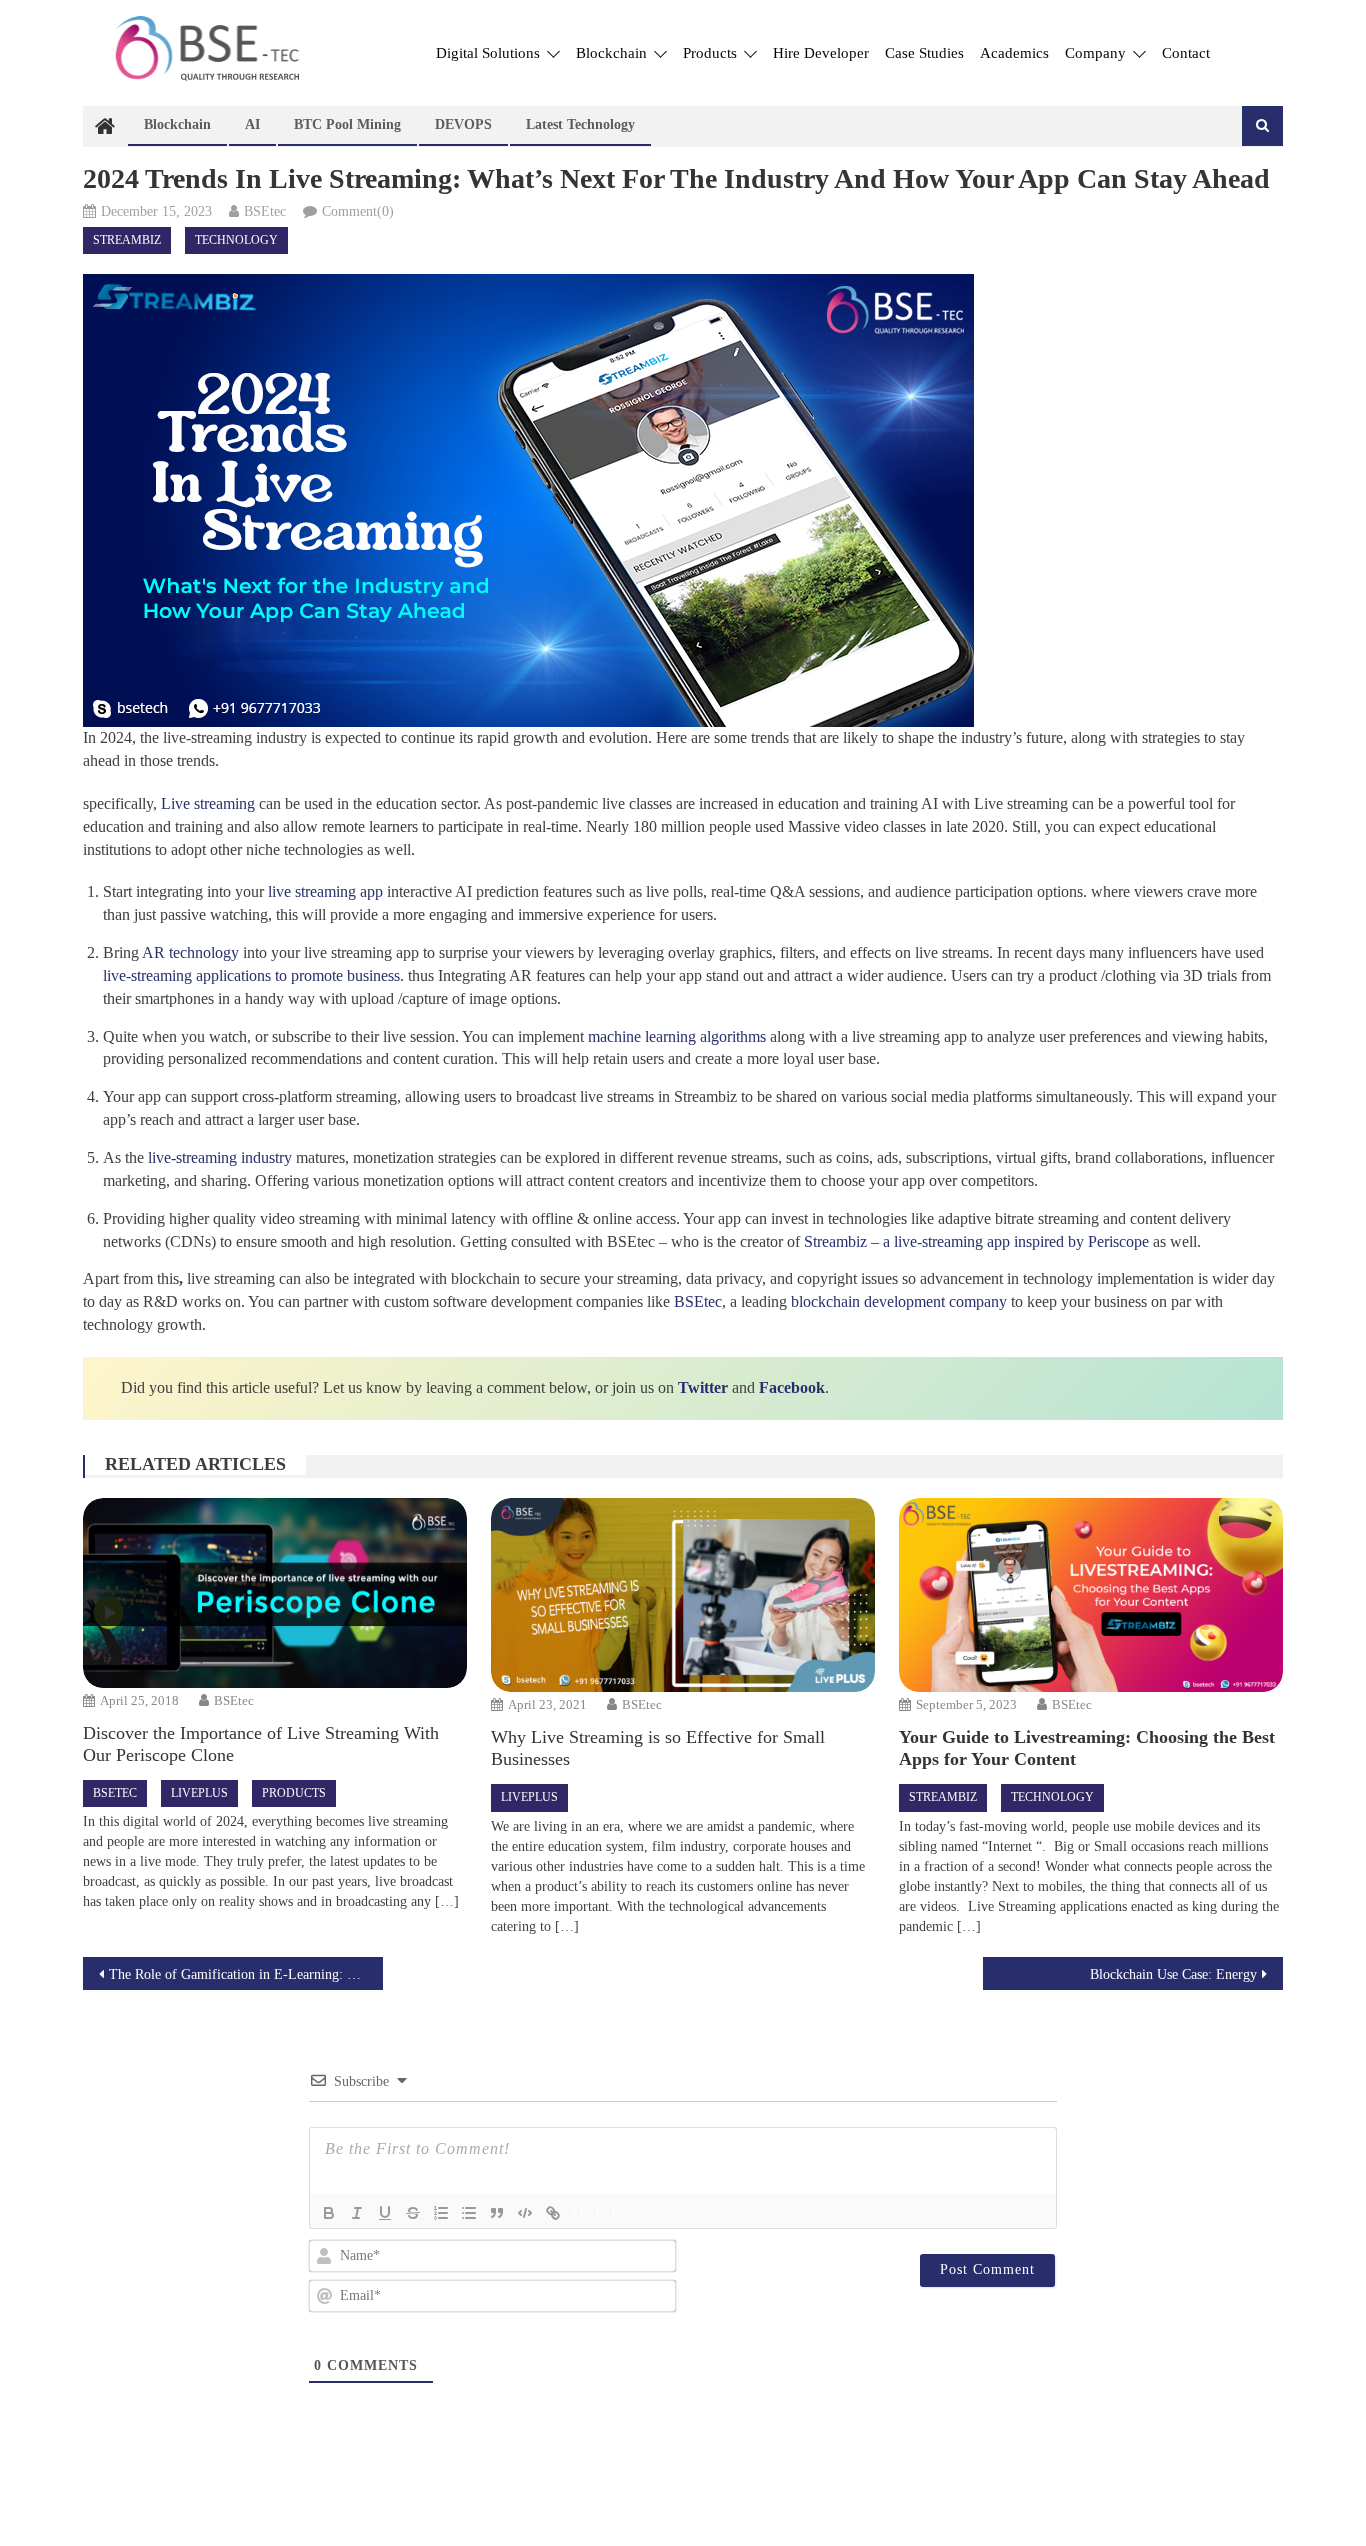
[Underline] (385, 2213)
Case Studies (924, 53)
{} (579, 2211)
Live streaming (208, 803)
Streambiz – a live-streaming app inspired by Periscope (976, 1241)
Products (712, 53)
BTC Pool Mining (347, 124)
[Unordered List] (469, 2213)
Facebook (792, 1387)
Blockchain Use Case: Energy (1173, 1974)
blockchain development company (899, 1301)
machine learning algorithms (677, 1036)
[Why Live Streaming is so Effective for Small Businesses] (682, 1595)
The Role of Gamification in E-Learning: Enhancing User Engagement (246, 1974)
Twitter (703, 1387)
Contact (1186, 53)
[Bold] (329, 2213)
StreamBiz (127, 240)
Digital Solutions (490, 53)
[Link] (553, 2213)
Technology (236, 240)
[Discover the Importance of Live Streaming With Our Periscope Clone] (274, 1593)
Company (1097, 53)
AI (252, 124)
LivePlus (199, 1793)
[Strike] (413, 2213)
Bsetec (115, 1793)
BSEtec (265, 211)
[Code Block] (525, 2213)
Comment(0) (358, 211)
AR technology (190, 952)
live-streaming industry (220, 1157)
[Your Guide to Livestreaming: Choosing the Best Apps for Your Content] (1090, 1595)
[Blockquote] (497, 2213)
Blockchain (613, 53)
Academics (1014, 53)
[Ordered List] (441, 2213)
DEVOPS (463, 124)
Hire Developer (821, 53)
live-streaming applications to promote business (251, 975)
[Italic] (357, 2213)
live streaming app (325, 891)
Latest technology (580, 124)
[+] (606, 2211)
